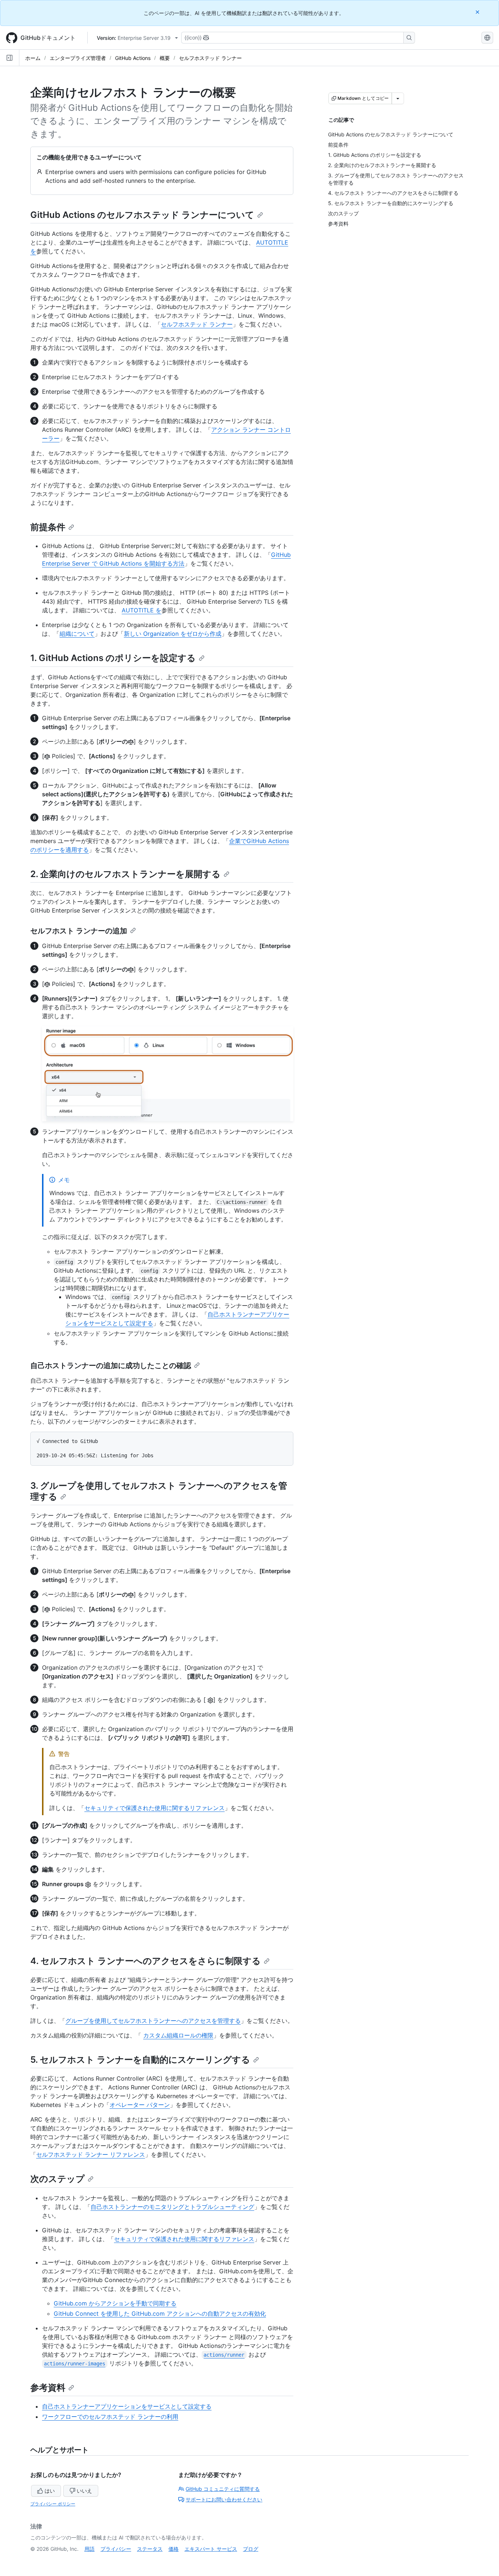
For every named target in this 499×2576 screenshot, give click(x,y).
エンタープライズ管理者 (78, 58)
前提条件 (48, 527)
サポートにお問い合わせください (224, 2499)
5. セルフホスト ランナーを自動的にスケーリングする (140, 2060)
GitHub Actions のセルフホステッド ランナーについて (142, 215)
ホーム (33, 58)
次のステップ (58, 2179)
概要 (165, 58)
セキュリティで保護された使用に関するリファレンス (155, 1808)
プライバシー (116, 2549)
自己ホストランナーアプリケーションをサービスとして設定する (127, 2406)
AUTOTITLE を (142, 610)
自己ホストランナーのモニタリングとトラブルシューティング (172, 2207)
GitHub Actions (133, 58)
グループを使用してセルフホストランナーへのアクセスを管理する (153, 2021)
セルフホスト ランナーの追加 (79, 931)
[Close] (478, 12)
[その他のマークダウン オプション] (398, 98)
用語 (89, 2549)
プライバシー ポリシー (53, 2504)
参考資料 (48, 2388)
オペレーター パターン (140, 2105)
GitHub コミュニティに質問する (223, 2489)
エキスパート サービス (211, 2549)
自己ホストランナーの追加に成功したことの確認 (111, 1366)
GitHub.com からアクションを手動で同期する (115, 2303)
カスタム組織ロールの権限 (178, 2035)
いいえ (84, 2491)
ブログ (251, 2549)
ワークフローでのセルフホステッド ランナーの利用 (110, 2417)
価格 (174, 2549)
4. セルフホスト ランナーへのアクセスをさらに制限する (146, 1961)
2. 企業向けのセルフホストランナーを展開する (125, 874)
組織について (77, 634)
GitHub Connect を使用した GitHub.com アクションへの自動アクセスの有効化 (160, 2314)
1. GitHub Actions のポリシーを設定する (113, 658)
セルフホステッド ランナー (210, 58)
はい (50, 2491)
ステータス (150, 2549)
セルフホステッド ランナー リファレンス (91, 2154)
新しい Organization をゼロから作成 (173, 634)
